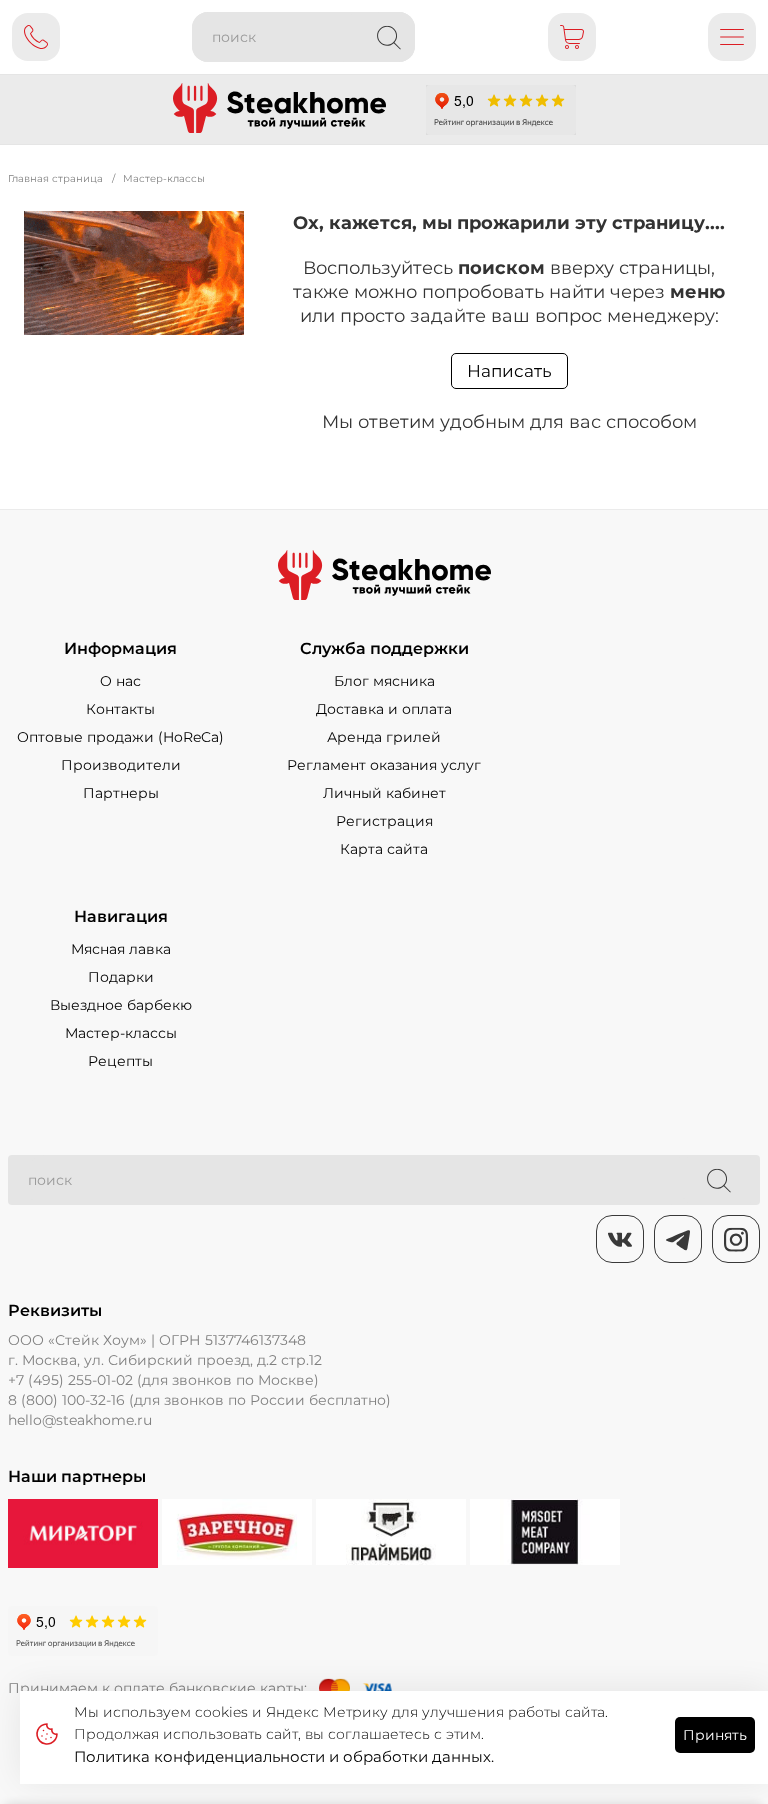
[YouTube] (678, 1239)
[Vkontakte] (620, 1239)
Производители (121, 765)
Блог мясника (384, 681)
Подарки (121, 977)
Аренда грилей (384, 737)
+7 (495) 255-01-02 (70, 1380)
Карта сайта (384, 849)
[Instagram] (736, 1239)
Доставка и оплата (384, 709)
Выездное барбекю (121, 1005)
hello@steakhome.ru (80, 1420)
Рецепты (120, 1061)
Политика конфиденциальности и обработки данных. (284, 1756)
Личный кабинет (384, 793)
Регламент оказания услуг (384, 765)
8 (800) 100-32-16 (66, 1400)
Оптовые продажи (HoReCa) (120, 737)
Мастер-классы (121, 1033)
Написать (509, 371)
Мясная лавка (121, 949)
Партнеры (121, 793)
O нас (120, 681)
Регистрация (384, 821)
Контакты (120, 709)
